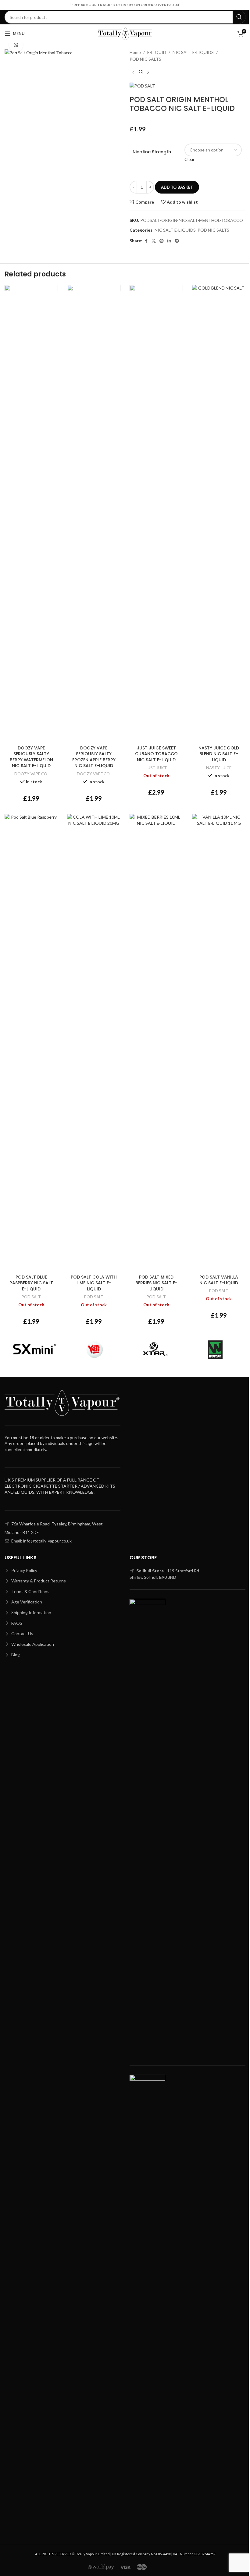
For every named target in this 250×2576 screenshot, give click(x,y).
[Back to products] (141, 73)
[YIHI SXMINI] (35, 1350)
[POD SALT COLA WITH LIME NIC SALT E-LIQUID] (94, 1043)
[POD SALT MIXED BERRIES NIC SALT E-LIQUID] (156, 1043)
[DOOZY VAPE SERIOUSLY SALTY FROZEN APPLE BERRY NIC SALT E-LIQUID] (94, 514)
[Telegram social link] (177, 241)
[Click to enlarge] (16, 45)
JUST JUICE (156, 768)
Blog (15, 1654)
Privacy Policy (24, 1570)
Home (135, 52)
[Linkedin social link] (169, 241)
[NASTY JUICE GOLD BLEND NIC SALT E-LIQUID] (219, 514)
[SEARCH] (239, 17)
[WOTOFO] (216, 1350)
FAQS (16, 1623)
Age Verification (26, 1602)
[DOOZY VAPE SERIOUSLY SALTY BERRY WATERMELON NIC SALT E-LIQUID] (31, 514)
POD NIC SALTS (145, 59)
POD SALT (31, 1297)
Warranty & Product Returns (38, 1581)
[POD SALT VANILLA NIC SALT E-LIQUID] (219, 1043)
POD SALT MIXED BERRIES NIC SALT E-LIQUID (156, 1283)
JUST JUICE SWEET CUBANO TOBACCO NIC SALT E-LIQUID (156, 754)
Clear (189, 159)
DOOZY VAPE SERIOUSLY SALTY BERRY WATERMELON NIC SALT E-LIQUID (31, 757)
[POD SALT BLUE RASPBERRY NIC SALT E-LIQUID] (31, 1043)
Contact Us (22, 1633)
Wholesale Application (32, 1644)
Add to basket (177, 187)
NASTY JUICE (219, 768)
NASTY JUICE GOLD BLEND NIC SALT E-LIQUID (219, 754)
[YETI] (95, 1350)
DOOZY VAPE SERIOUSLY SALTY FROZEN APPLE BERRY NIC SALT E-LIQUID (94, 757)
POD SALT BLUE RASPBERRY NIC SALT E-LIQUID (31, 1283)
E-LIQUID (157, 52)
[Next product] (148, 73)
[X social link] (154, 241)
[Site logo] (125, 33)
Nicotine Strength (152, 152)
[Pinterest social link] (162, 241)
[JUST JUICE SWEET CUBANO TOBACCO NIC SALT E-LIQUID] (156, 514)
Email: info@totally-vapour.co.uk (41, 1541)
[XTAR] (155, 1350)
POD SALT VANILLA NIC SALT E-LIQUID (219, 1280)
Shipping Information (31, 1612)
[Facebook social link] (146, 241)
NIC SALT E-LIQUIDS (193, 52)
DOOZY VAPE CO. (31, 774)
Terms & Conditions (30, 1591)
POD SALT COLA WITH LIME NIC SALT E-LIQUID (94, 1283)
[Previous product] (133, 73)
